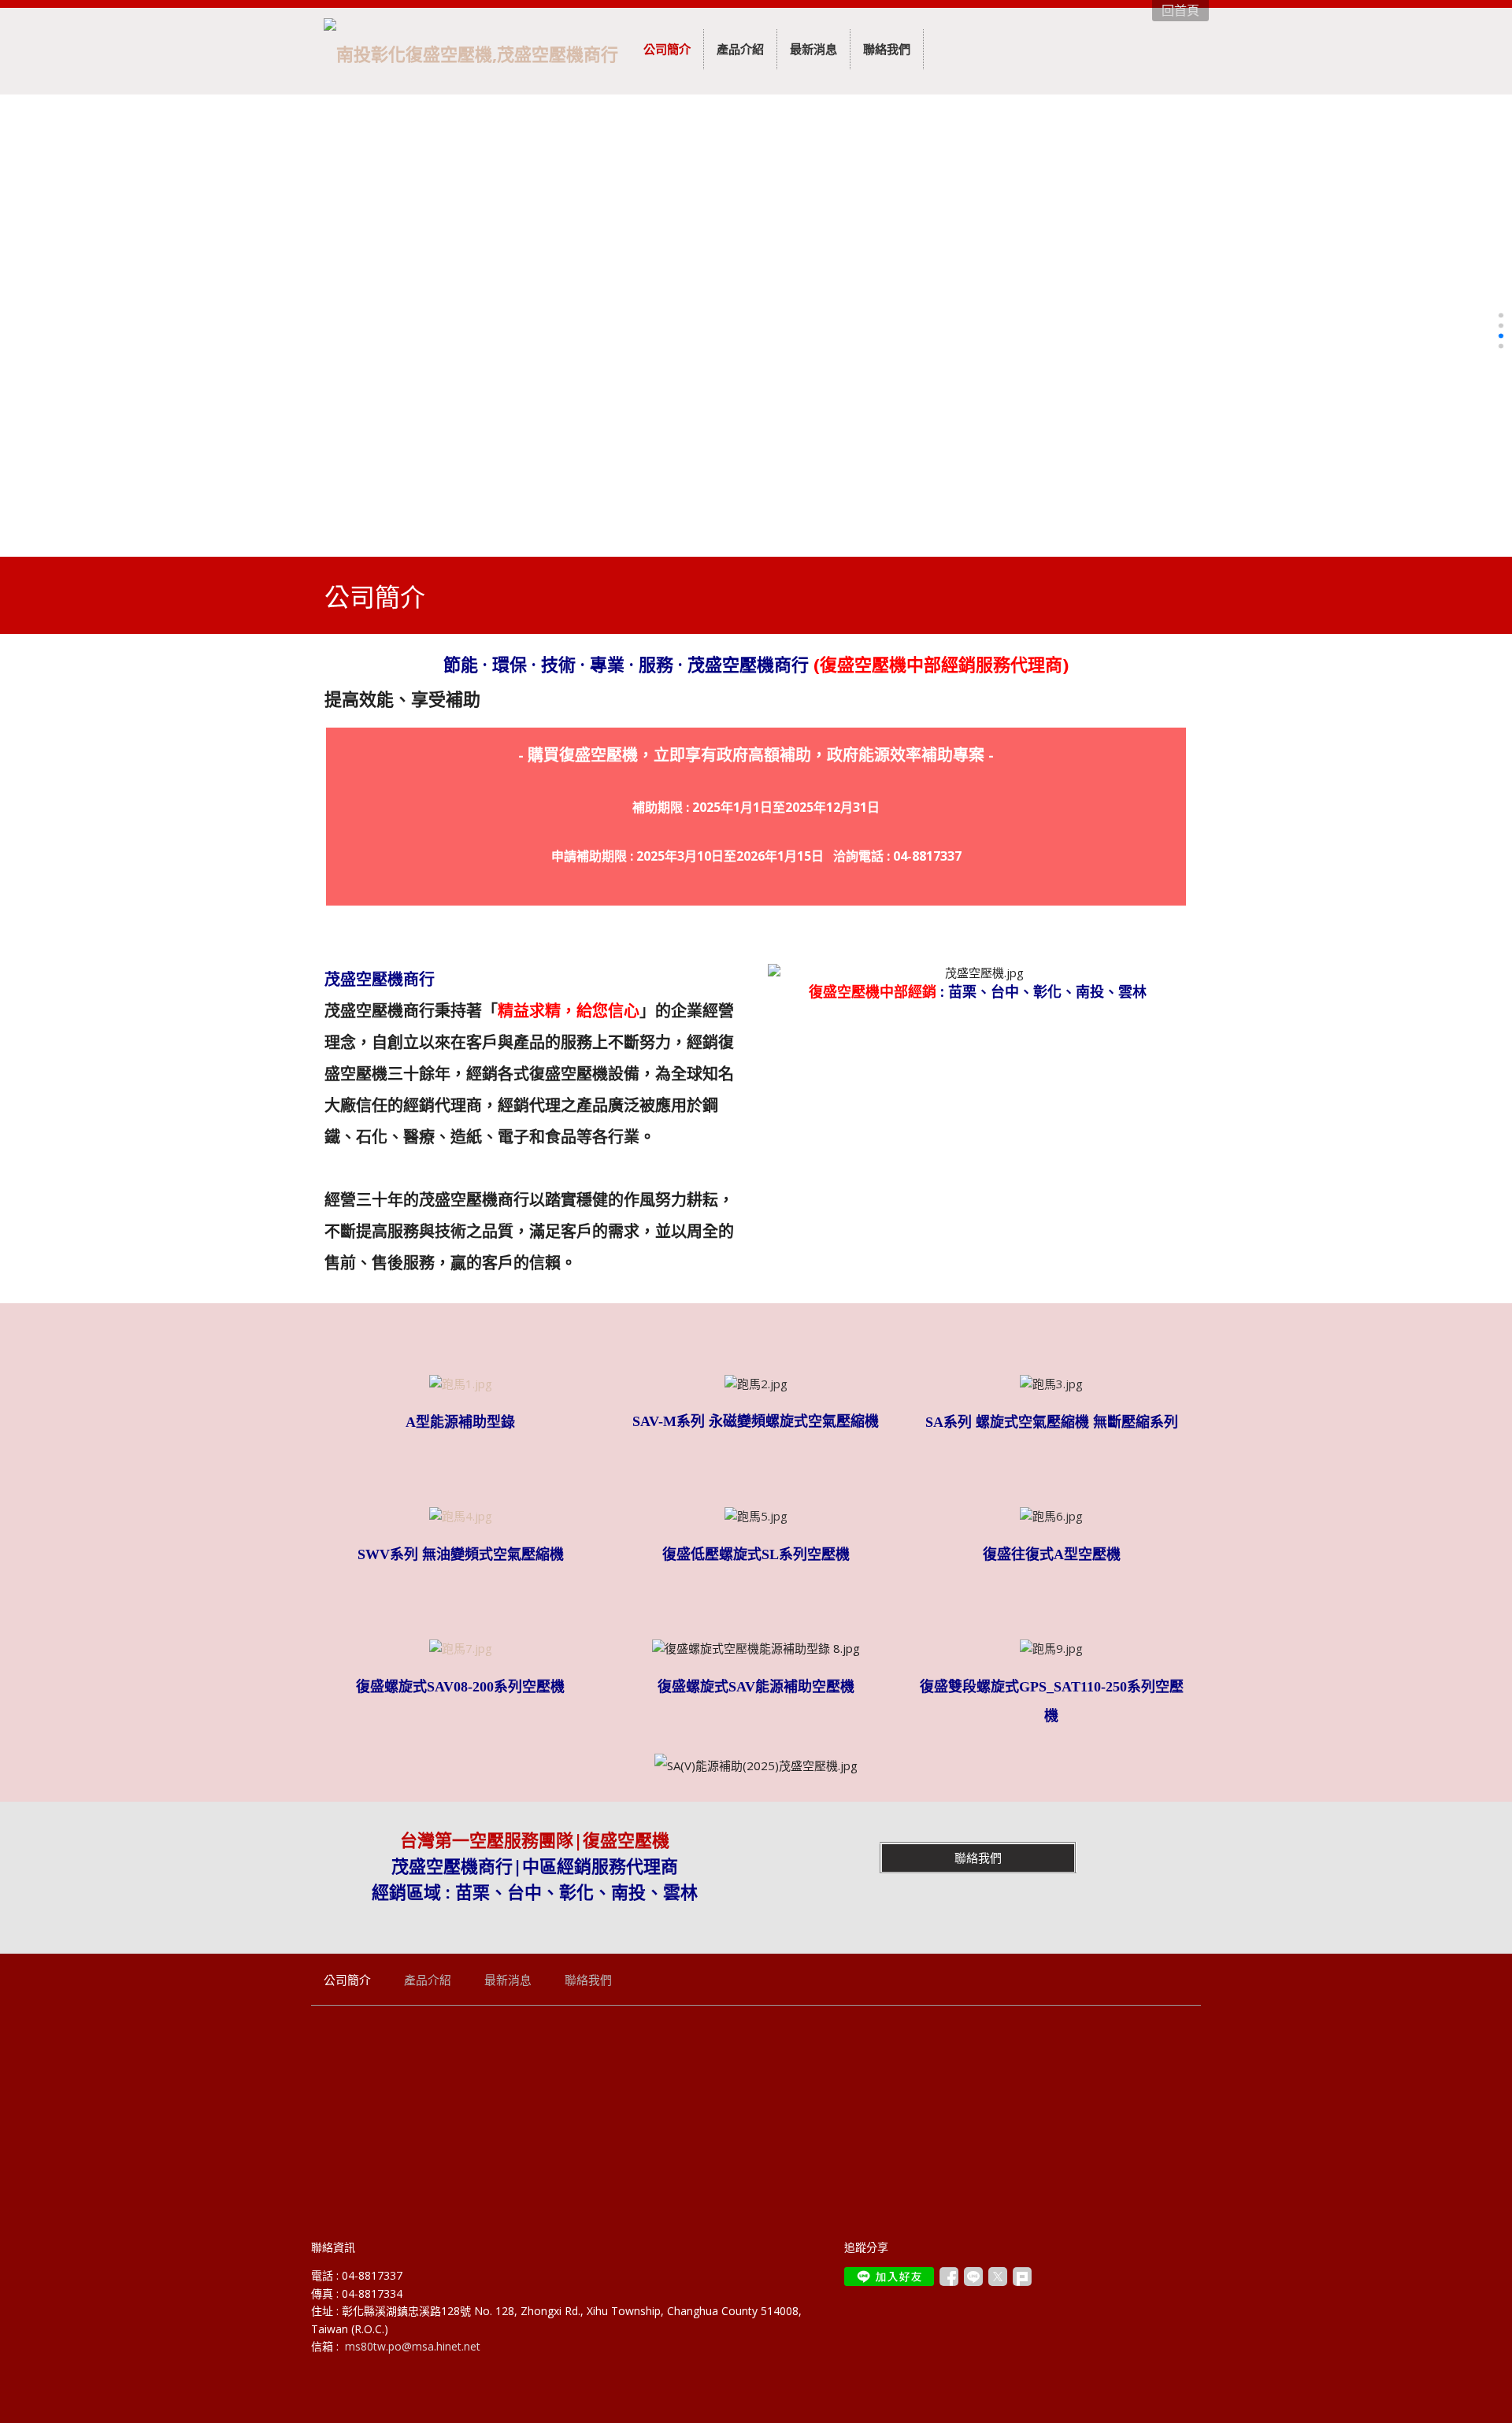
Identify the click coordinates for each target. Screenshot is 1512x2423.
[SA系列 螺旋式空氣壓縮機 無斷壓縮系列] (1051, 1384)
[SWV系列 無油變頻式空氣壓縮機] (461, 1516)
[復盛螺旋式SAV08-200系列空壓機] (461, 1648)
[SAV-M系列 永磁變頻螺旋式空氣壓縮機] (756, 1384)
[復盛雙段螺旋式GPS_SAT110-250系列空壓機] (1051, 1648)
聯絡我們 (978, 1858)
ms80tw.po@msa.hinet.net (413, 2346)
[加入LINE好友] (889, 2277)
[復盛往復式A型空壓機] (1051, 1516)
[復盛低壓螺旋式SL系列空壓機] (756, 1516)
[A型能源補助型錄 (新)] (461, 1384)
